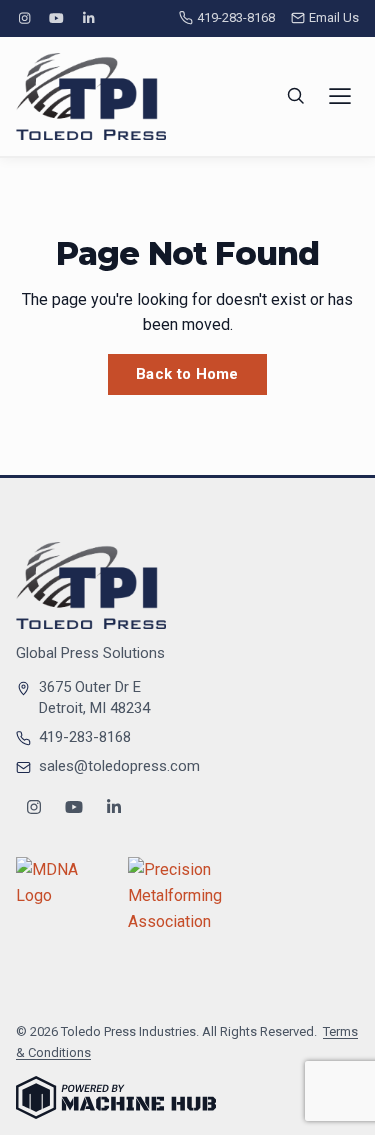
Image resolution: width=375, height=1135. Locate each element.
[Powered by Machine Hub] (116, 1097)
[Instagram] (24, 18)
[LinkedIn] (89, 18)
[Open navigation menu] (340, 96)
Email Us (334, 17)
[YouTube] (56, 18)
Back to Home (187, 374)
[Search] (296, 96)
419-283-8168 (236, 17)
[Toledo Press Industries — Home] (91, 96)
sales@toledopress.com (119, 766)
